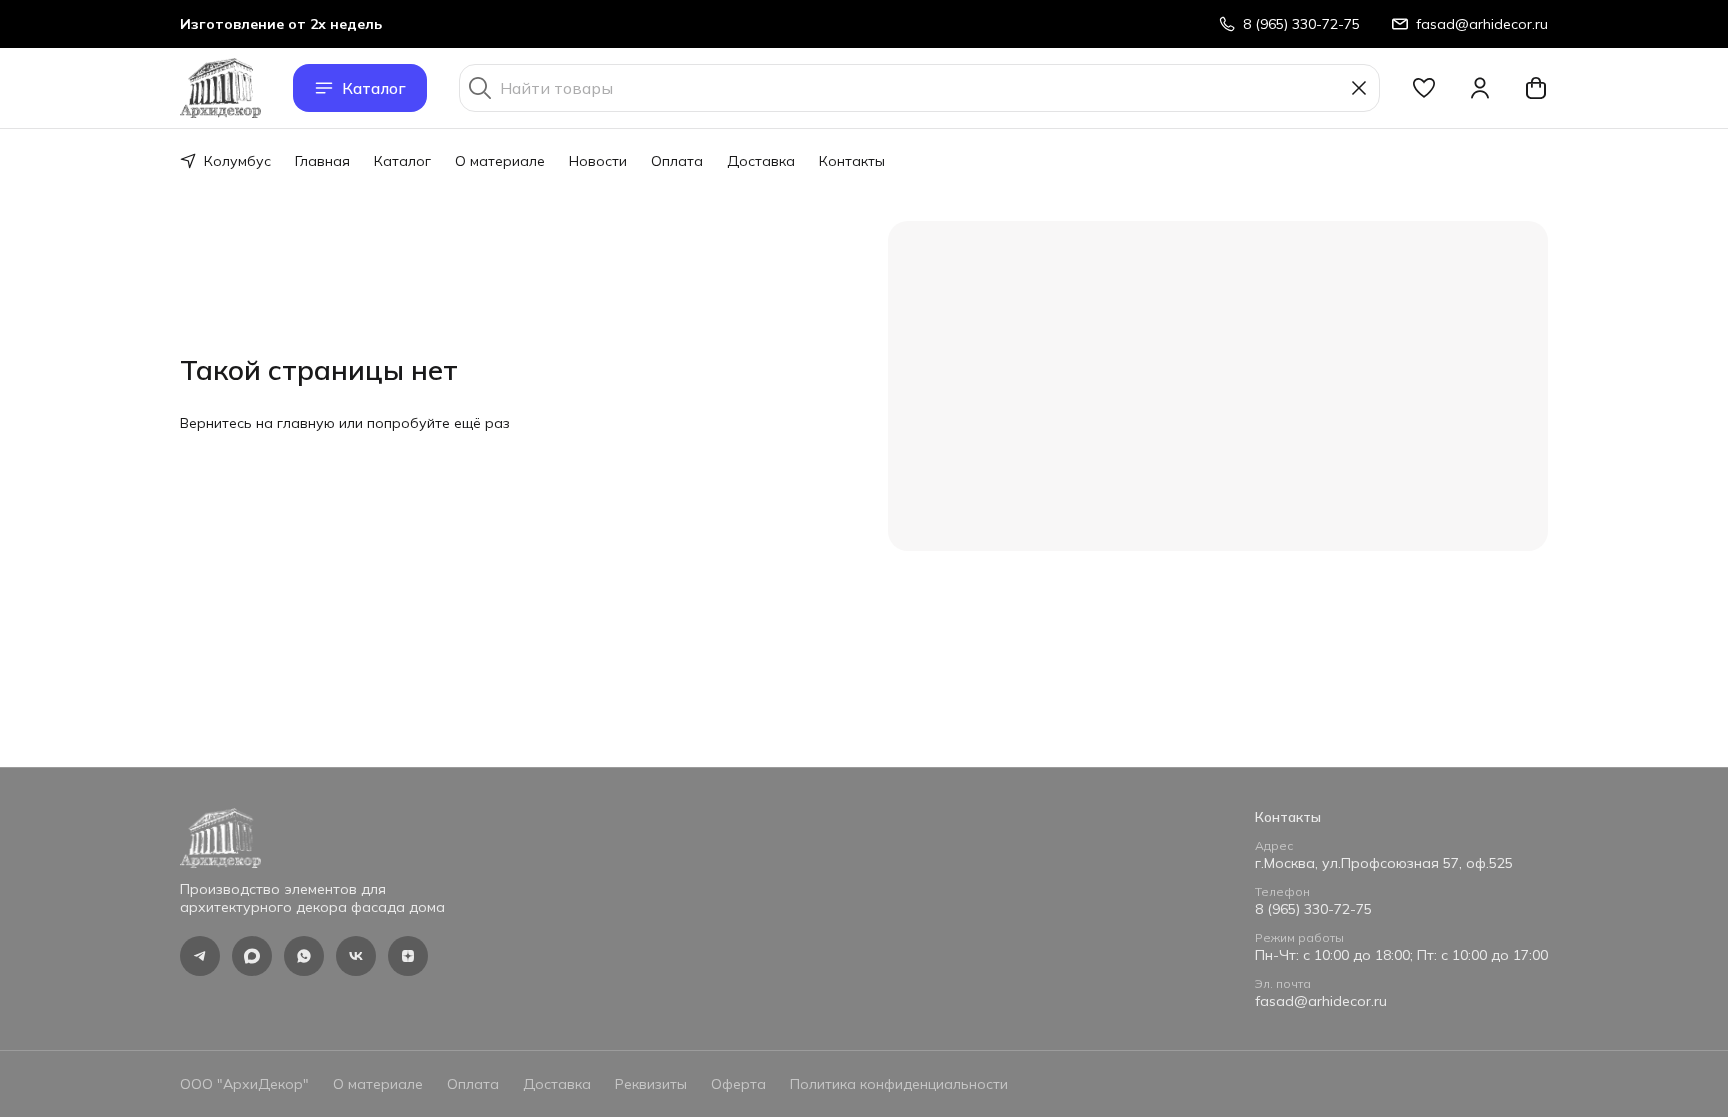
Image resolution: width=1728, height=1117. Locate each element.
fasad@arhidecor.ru (1321, 1001)
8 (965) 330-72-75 (1313, 909)
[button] (1424, 88)
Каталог (374, 88)
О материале (500, 161)
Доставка (761, 161)
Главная (322, 161)
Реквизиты (651, 1084)
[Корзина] (1536, 88)
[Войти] (1480, 88)
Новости (598, 161)
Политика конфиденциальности (899, 1084)
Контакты (852, 161)
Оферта (738, 1084)
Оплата (677, 161)
